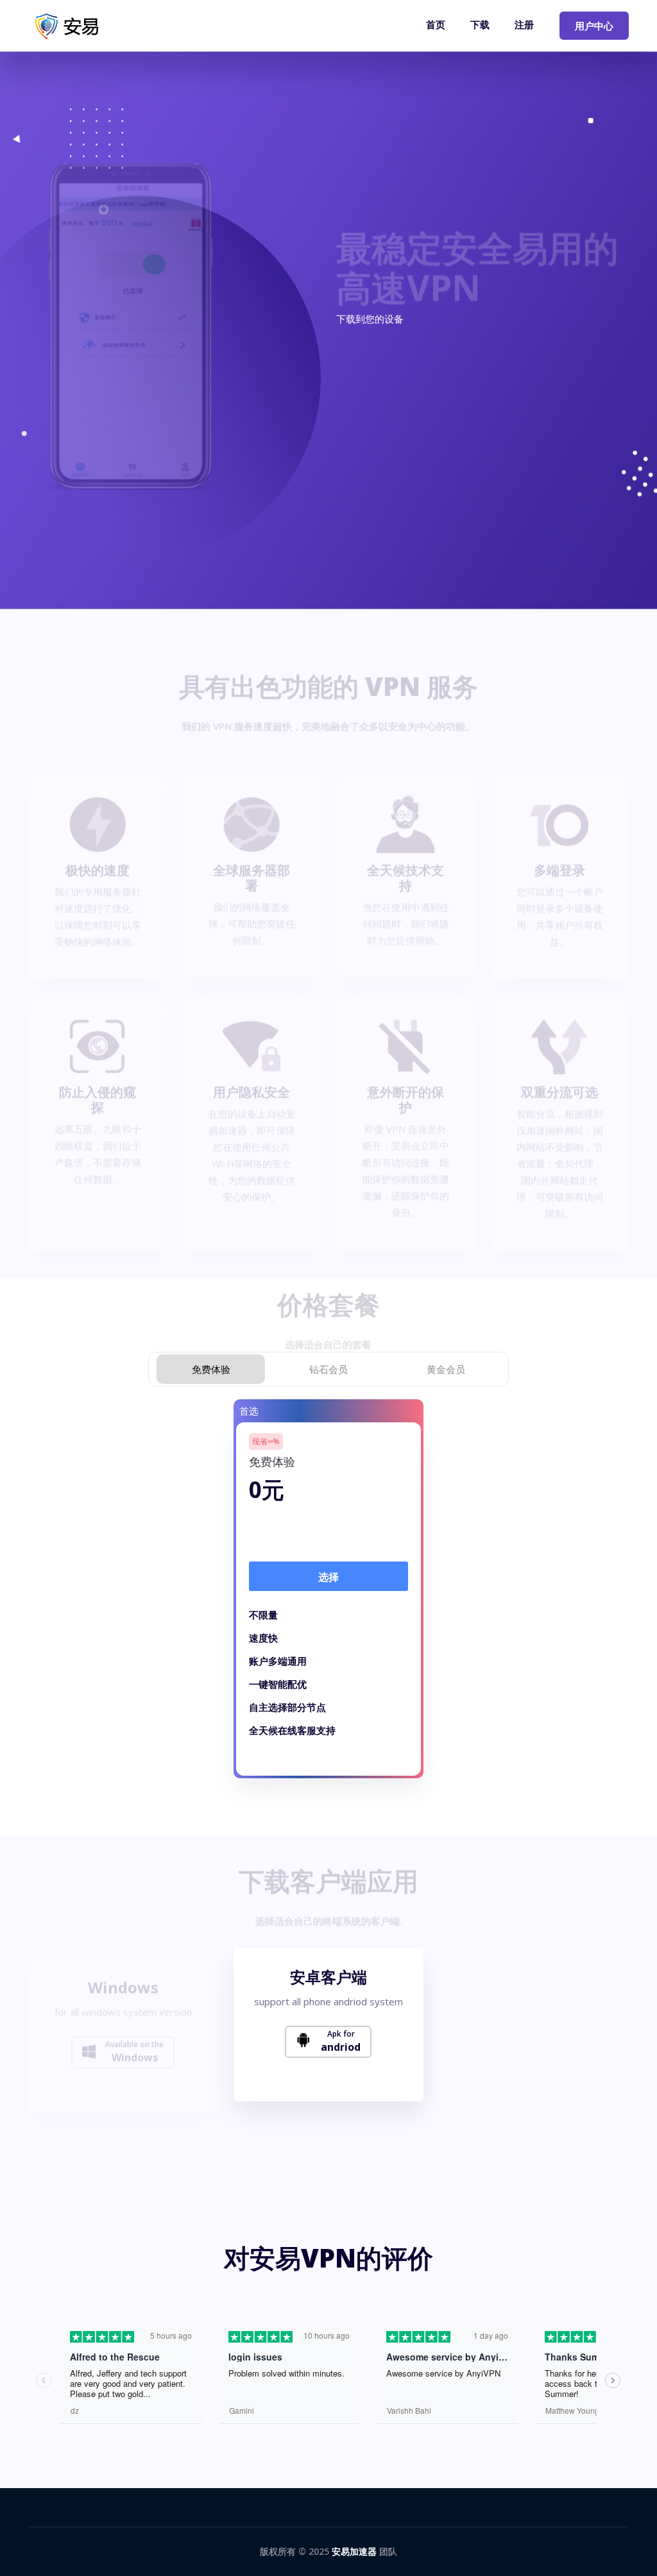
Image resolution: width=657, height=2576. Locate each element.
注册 (524, 24)
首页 (436, 24)
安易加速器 (354, 2551)
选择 (328, 1577)
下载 (480, 24)
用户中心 (594, 26)
